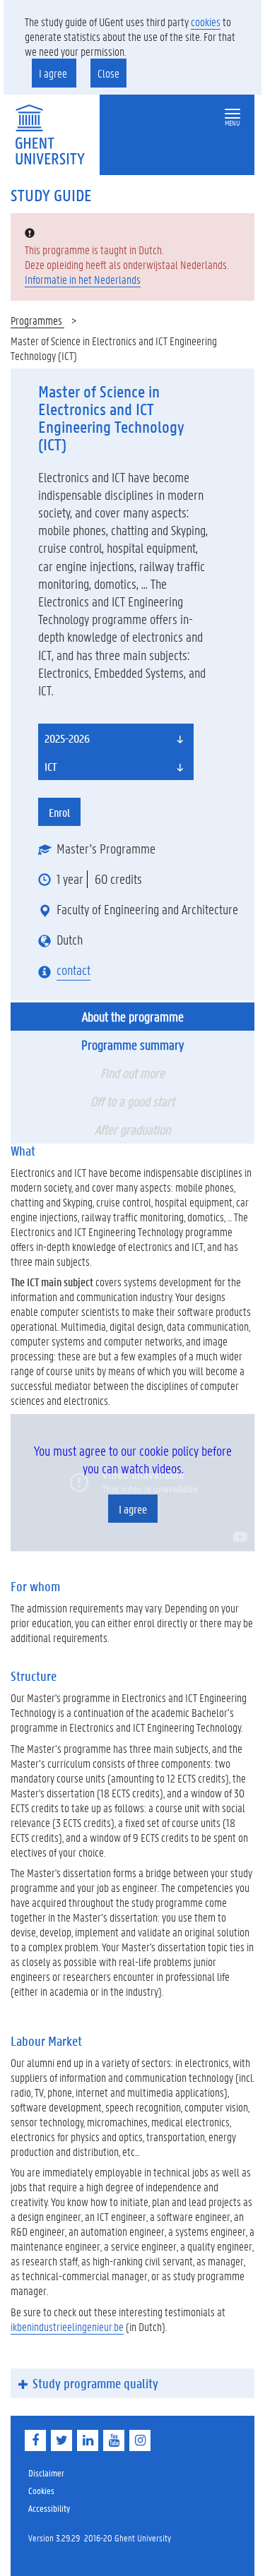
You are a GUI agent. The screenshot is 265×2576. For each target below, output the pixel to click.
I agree (54, 73)
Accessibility (49, 2508)
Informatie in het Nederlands (83, 279)
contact (73, 970)
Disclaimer (46, 2473)
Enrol (59, 812)
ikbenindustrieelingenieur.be (67, 2326)
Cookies (41, 2490)
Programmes (37, 320)
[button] (232, 114)
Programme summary (132, 1045)
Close (108, 73)
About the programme (133, 1017)
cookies (206, 22)
